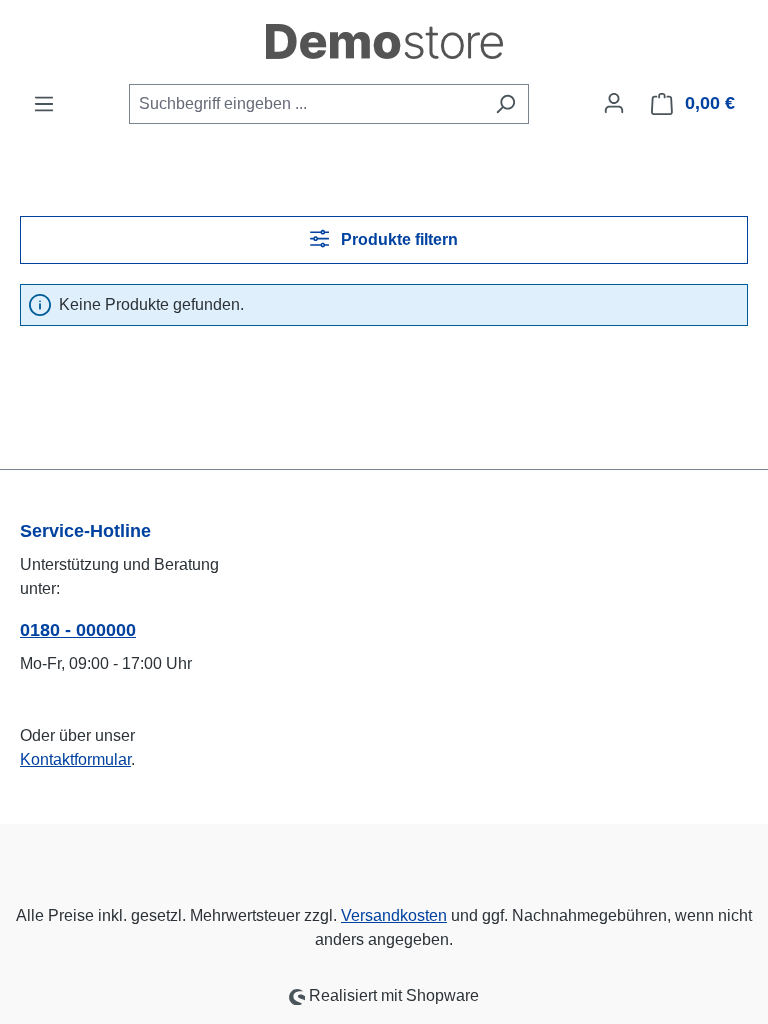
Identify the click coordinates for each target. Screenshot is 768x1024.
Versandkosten (394, 915)
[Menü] (44, 104)
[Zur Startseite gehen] (384, 41)
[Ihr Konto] (614, 103)
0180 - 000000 (78, 630)
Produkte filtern (397, 239)
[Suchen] (505, 104)
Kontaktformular (75, 759)
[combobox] (306, 104)
